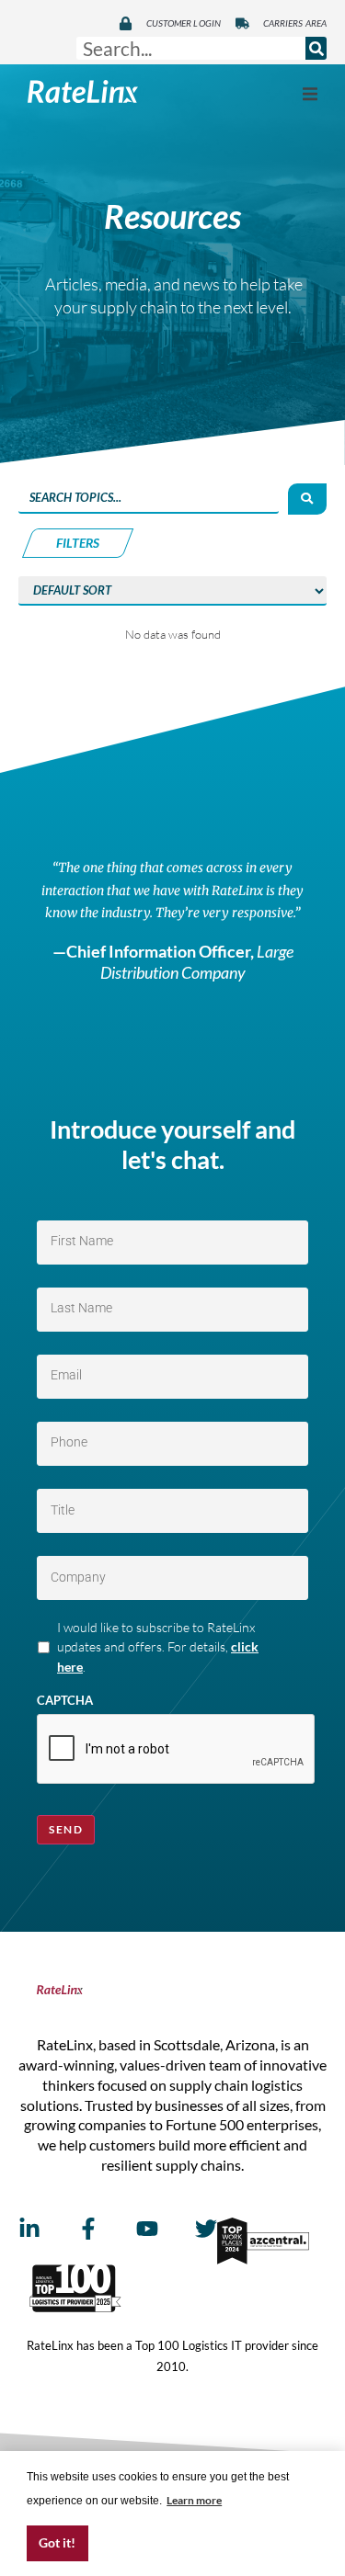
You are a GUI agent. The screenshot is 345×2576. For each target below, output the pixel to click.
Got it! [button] (57, 2542)
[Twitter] (206, 2229)
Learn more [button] (194, 2500)
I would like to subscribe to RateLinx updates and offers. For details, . (158, 1647)
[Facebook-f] (88, 2229)
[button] (310, 94)
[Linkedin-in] (29, 2229)
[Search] (316, 48)
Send (66, 1829)
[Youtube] (147, 2229)
